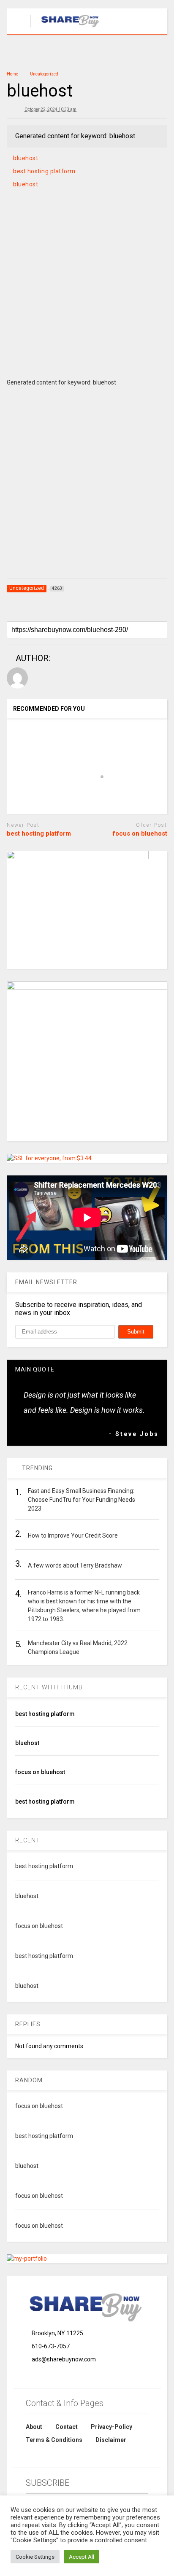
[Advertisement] (87, 293)
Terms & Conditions (54, 2440)
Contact (67, 2427)
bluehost (26, 158)
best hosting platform (44, 171)
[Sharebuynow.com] (67, 28)
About (34, 2427)
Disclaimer (111, 2440)
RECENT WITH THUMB (49, 1687)
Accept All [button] (82, 2557)
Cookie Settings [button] (35, 2557)
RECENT (28, 1840)
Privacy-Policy (111, 2427)
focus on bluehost (140, 834)
